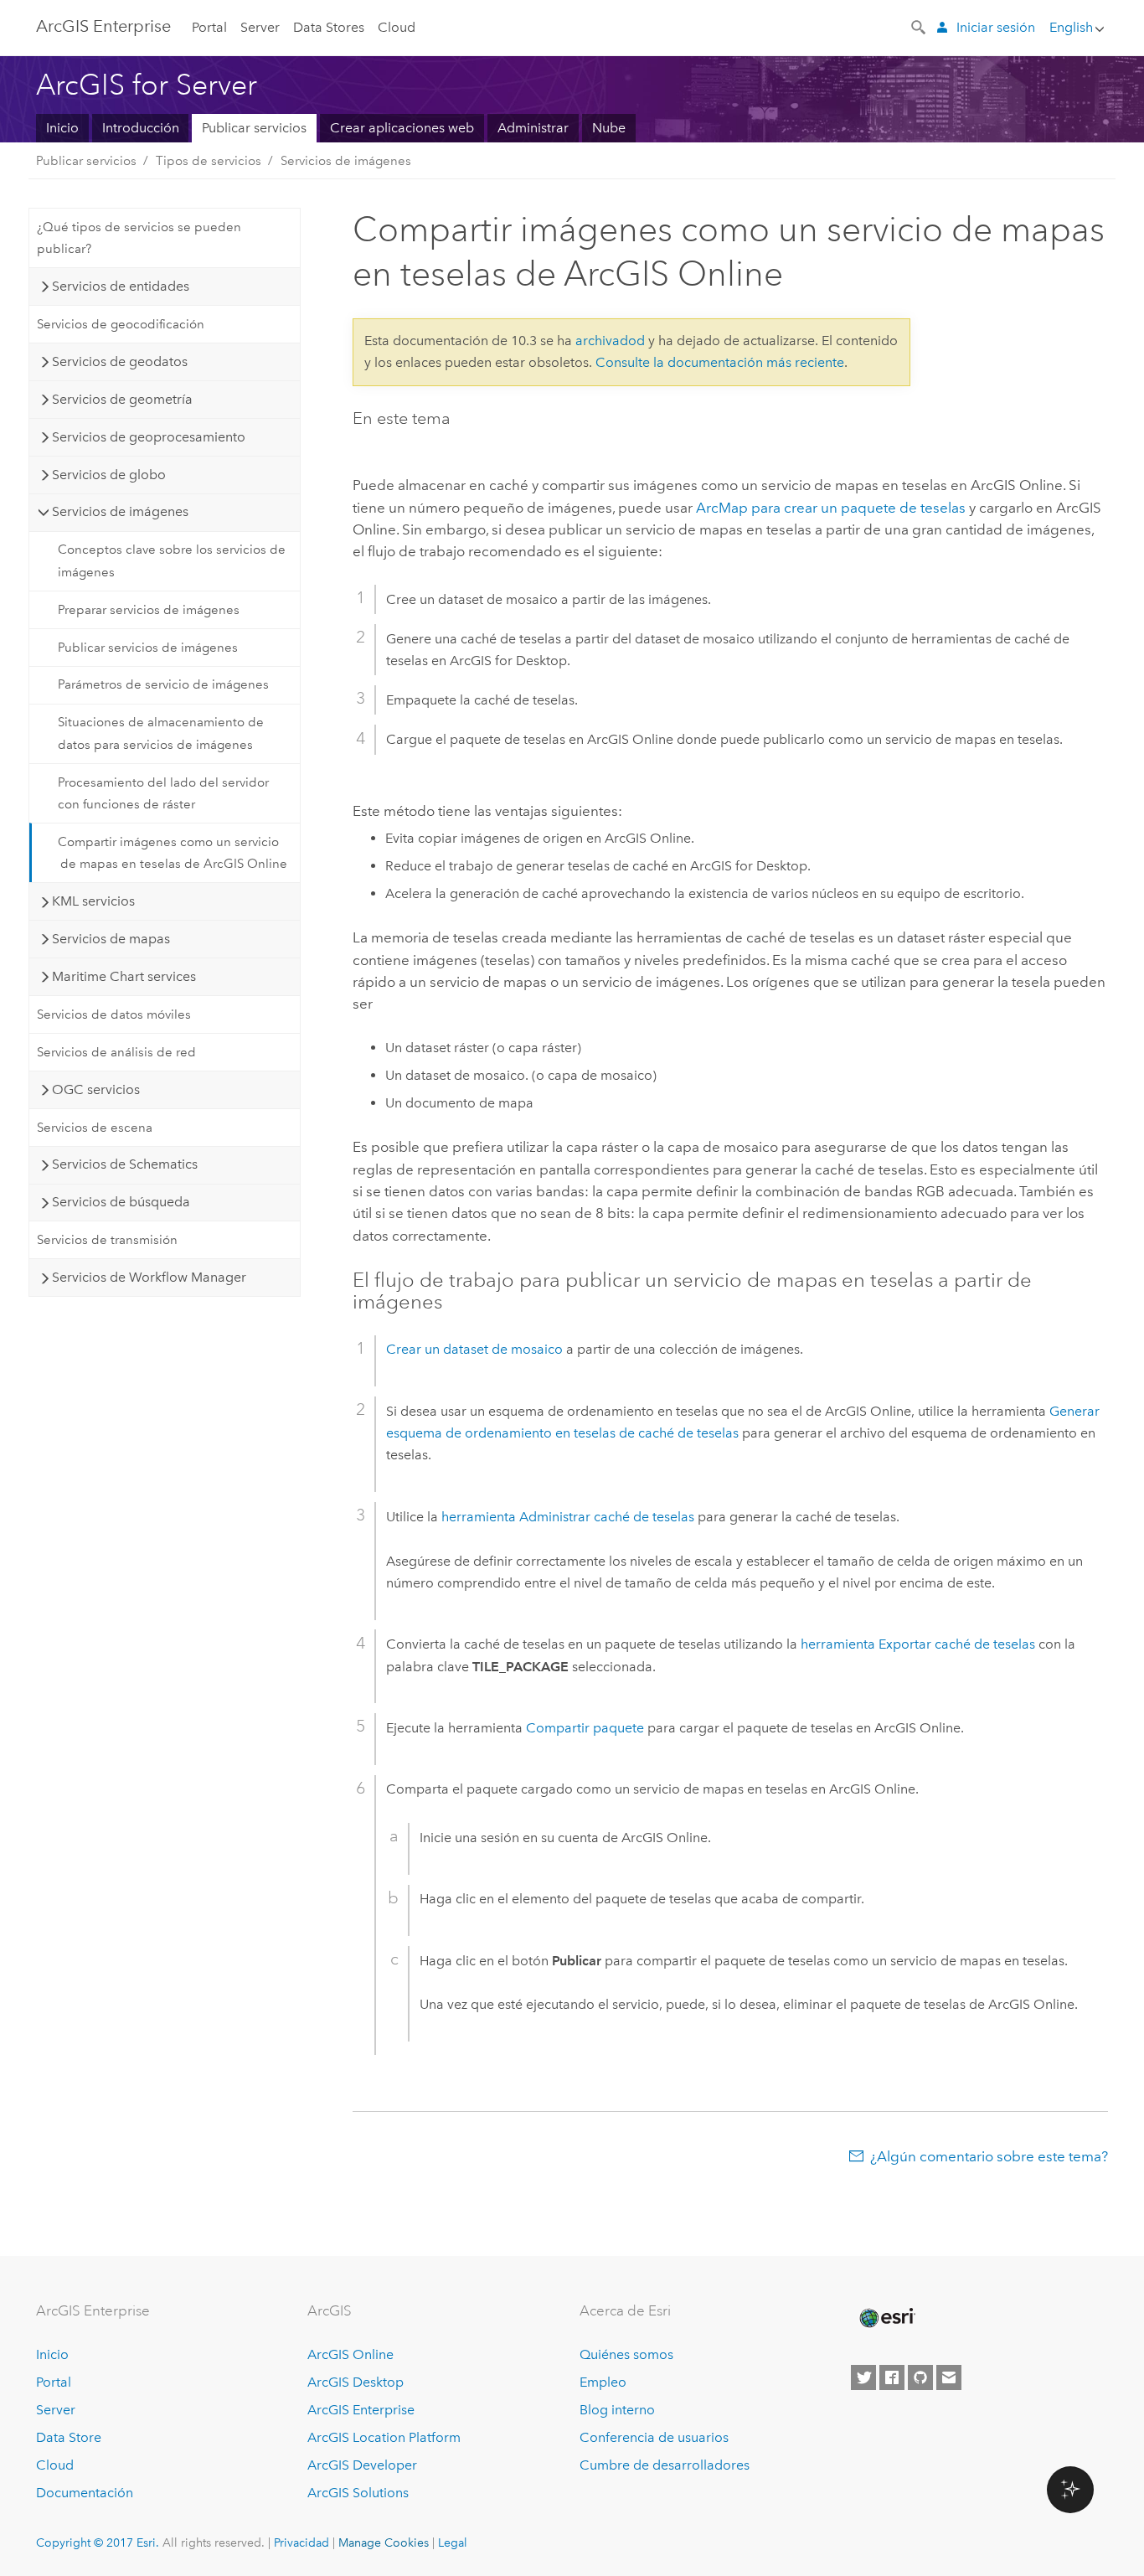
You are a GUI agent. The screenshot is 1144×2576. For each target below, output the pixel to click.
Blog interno (617, 2410)
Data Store (69, 2437)
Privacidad (301, 2542)
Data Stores (329, 27)
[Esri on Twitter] (863, 2377)
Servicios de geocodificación (121, 324)
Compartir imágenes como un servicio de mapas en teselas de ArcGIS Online (173, 853)
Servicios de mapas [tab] (111, 939)
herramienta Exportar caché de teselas (918, 1644)
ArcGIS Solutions (358, 2493)
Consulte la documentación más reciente (720, 362)
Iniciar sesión (996, 27)
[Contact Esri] (949, 2377)
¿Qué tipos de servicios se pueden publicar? (139, 238)
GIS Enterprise (103, 26)
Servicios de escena (95, 1128)
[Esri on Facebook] (892, 2377)
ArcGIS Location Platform (384, 2437)
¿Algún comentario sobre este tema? (989, 2156)
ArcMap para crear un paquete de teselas (831, 508)
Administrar (533, 128)
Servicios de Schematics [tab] (125, 1164)
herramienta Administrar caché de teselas (568, 1517)
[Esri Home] (886, 2318)
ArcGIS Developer (362, 2465)
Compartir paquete (585, 1728)
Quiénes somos (626, 2354)
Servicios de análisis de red (116, 1052)
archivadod (610, 341)
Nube (609, 128)
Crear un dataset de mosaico (474, 1349)
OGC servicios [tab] (96, 1089)
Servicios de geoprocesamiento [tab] (149, 437)
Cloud (397, 27)
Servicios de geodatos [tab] (120, 361)
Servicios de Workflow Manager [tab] (149, 1277)
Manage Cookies (384, 2542)
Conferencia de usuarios (654, 2437)
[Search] (920, 26)
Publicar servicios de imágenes (148, 648)
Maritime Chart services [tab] (124, 976)
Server (260, 27)
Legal (453, 2542)
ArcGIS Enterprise (361, 2410)
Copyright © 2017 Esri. (98, 2542)
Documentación (85, 2493)
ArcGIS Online (350, 2354)
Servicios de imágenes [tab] (120, 511)
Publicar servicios (254, 128)
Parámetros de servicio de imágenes (163, 684)
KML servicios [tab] (93, 901)
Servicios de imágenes (346, 161)
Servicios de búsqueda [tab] (121, 1202)
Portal (209, 27)
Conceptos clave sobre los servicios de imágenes (172, 560)
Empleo (603, 2382)
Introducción (141, 128)
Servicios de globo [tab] (109, 475)
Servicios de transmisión (107, 1240)
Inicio (62, 128)
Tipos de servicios (209, 161)
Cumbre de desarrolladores (665, 2465)
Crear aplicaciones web (402, 128)
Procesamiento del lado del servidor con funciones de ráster (163, 793)
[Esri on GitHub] (920, 2377)
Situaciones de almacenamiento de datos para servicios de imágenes (161, 733)
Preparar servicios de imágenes (149, 610)
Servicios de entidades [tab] (121, 286)
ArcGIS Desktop (356, 2382)
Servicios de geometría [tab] (122, 399)
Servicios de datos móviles (114, 1014)
